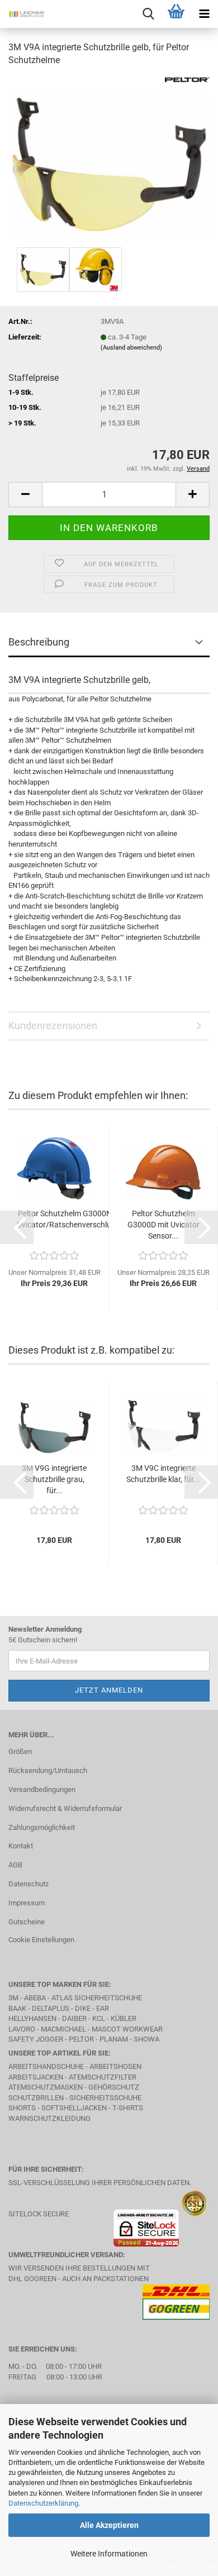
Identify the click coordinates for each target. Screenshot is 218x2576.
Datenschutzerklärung (43, 2503)
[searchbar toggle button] (148, 14)
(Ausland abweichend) (131, 348)
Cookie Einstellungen (41, 1940)
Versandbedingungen (42, 1789)
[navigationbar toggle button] (204, 14)
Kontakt (21, 1846)
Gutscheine (27, 1922)
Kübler (124, 2018)
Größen (20, 1751)
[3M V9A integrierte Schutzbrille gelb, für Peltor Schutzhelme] (109, 160)
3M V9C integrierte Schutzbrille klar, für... (163, 1474)
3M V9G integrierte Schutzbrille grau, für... (54, 1479)
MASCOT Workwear (127, 2029)
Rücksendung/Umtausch (48, 1770)
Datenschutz (29, 1884)
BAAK (17, 2008)
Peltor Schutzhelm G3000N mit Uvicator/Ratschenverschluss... (71, 1219)
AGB (15, 1865)
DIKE (83, 2008)
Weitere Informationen (109, 2554)
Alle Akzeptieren (109, 2525)
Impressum (27, 1903)
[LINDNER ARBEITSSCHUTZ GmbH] (22, 14)
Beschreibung (39, 642)
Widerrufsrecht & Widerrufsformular (65, 1808)
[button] (25, 494)
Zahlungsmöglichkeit (42, 1827)
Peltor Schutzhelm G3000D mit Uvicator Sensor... (163, 1225)
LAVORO (23, 2029)
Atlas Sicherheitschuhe (97, 1998)
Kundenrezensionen (53, 1026)
